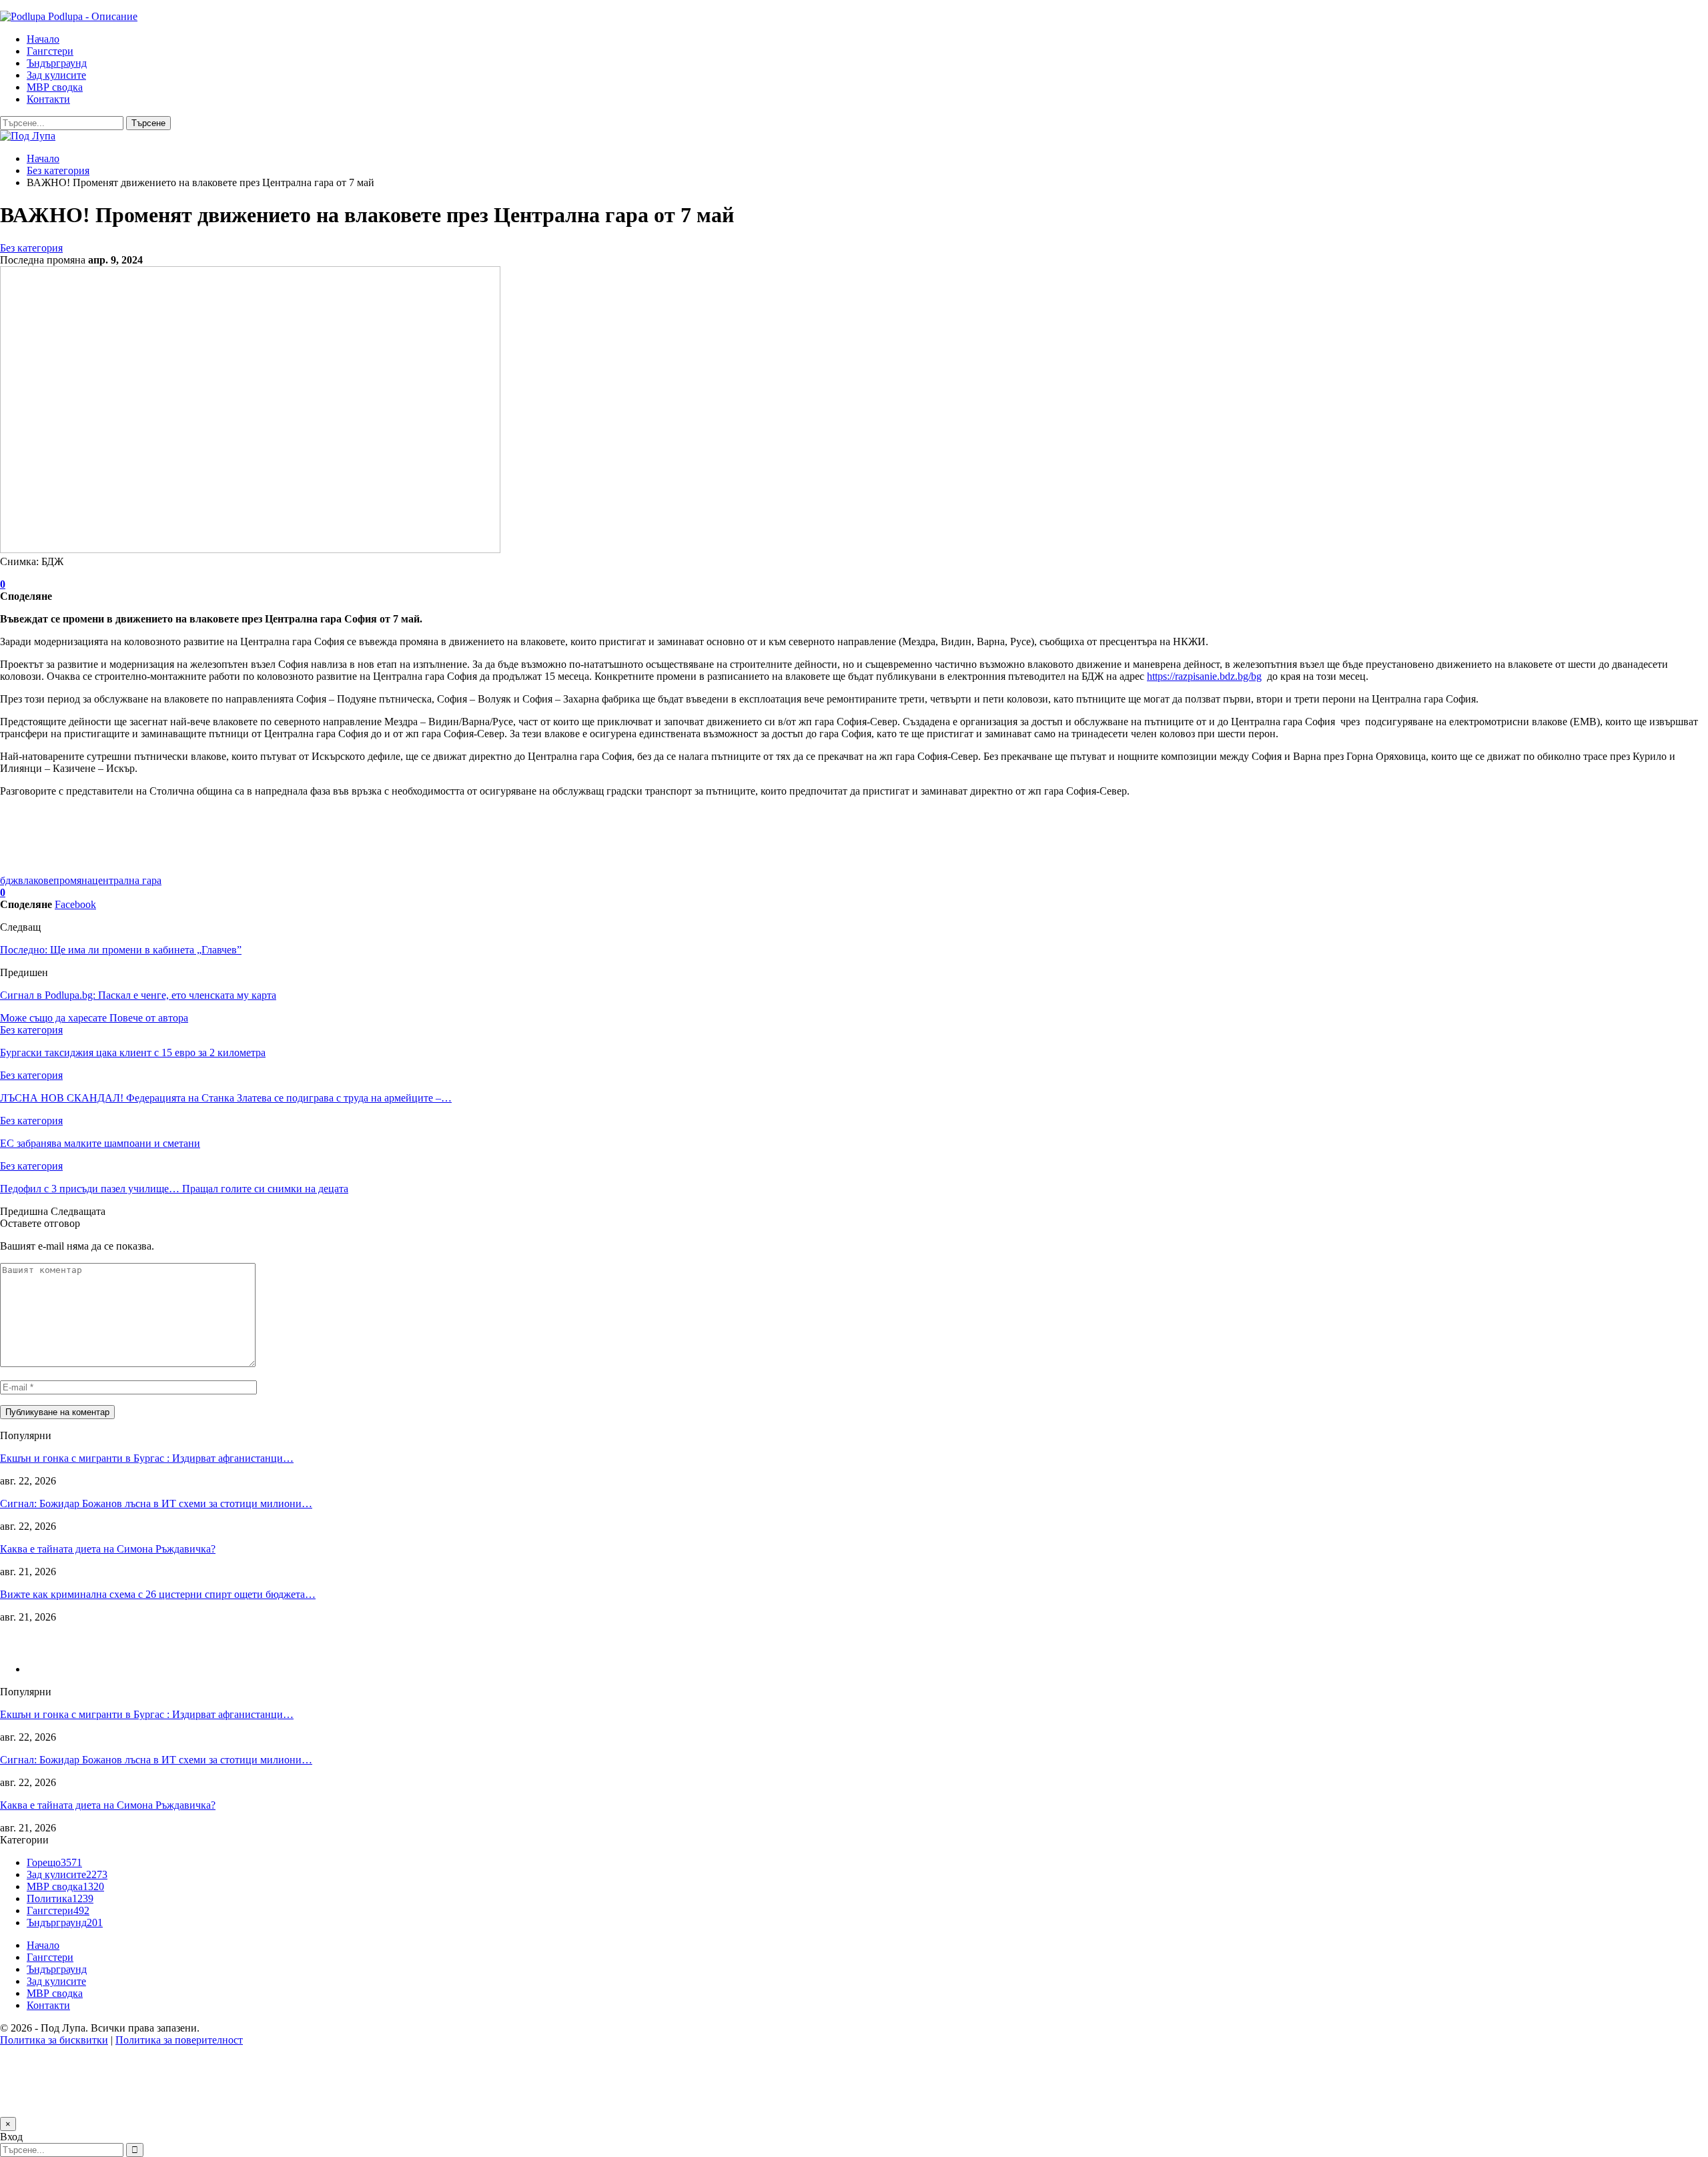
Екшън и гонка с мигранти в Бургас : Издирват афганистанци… (147, 1458)
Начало (43, 39)
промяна (73, 880)
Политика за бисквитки (54, 2040)
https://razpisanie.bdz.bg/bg (1204, 676)
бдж (9, 880)
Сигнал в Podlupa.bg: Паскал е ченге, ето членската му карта (138, 995)
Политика (60, 1898)
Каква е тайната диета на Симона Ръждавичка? (108, 1549)
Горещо (54, 1862)
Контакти (48, 99)
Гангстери (50, 51)
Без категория (31, 248)
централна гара (127, 880)
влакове (36, 880)
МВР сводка (55, 87)
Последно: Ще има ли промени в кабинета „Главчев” (121, 950)
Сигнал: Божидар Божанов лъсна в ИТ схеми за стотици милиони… (156, 1503)
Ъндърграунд (57, 63)
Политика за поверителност (179, 2040)
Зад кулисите (56, 75)
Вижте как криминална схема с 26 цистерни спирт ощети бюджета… (158, 1594)
